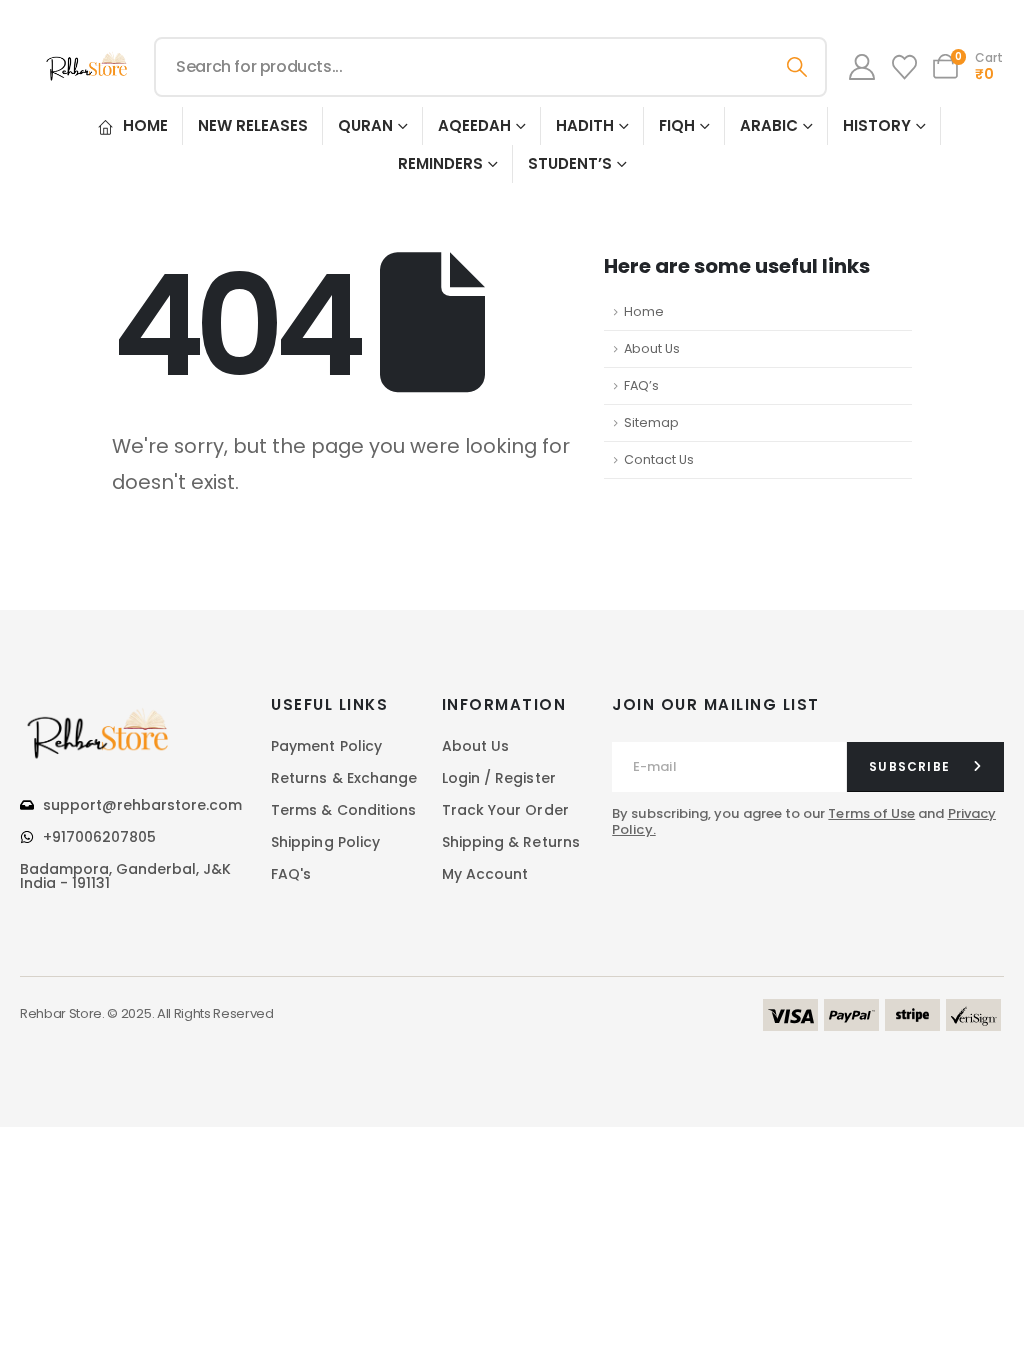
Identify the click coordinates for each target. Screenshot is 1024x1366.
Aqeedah (474, 125)
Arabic (769, 125)
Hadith (585, 125)
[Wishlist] (904, 67)
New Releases (253, 125)
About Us (652, 348)
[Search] (797, 67)
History (877, 125)
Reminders (440, 163)
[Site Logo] (88, 66)
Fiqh (677, 125)
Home (145, 125)
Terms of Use (871, 813)
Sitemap (651, 422)
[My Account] (862, 67)
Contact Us (659, 459)
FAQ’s (641, 385)
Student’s (570, 163)
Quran (365, 125)
